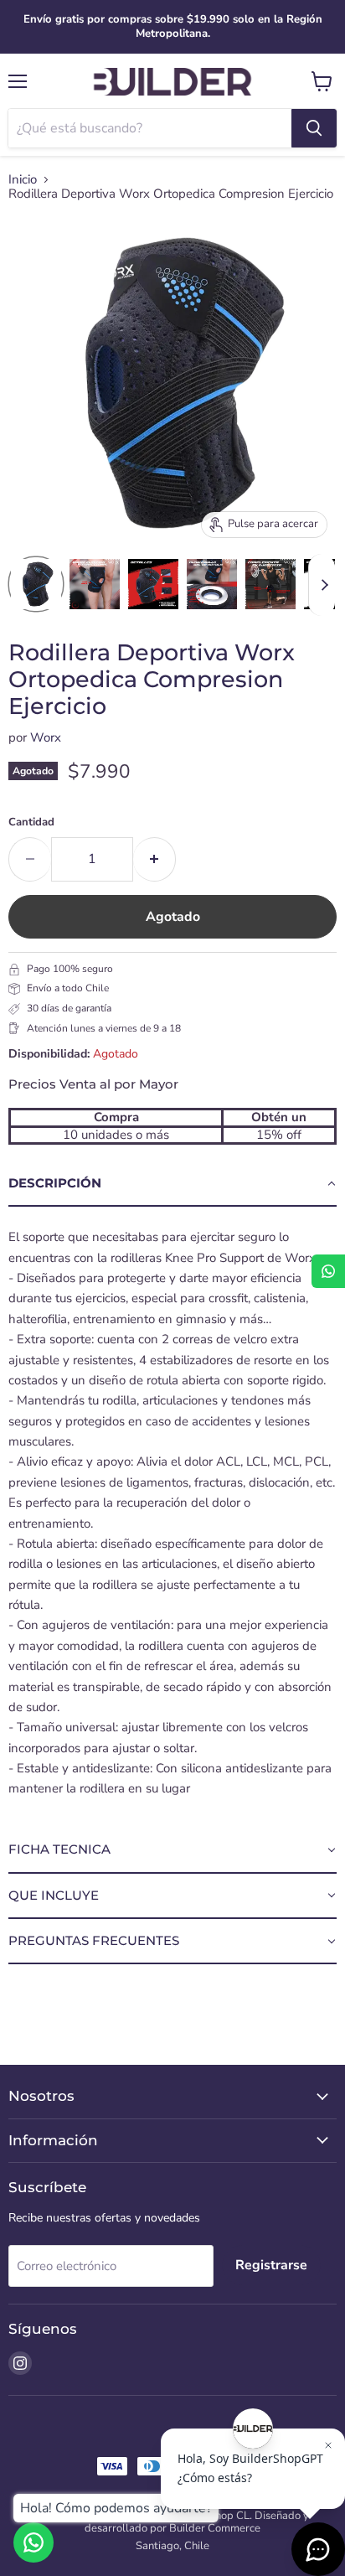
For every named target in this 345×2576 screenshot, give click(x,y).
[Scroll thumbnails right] (322, 585)
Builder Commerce (215, 2528)
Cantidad (31, 822)
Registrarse (271, 2265)
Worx (46, 737)
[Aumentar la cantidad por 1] (154, 859)
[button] (172, 1184)
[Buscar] (314, 128)
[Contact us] (33, 2542)
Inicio (23, 180)
